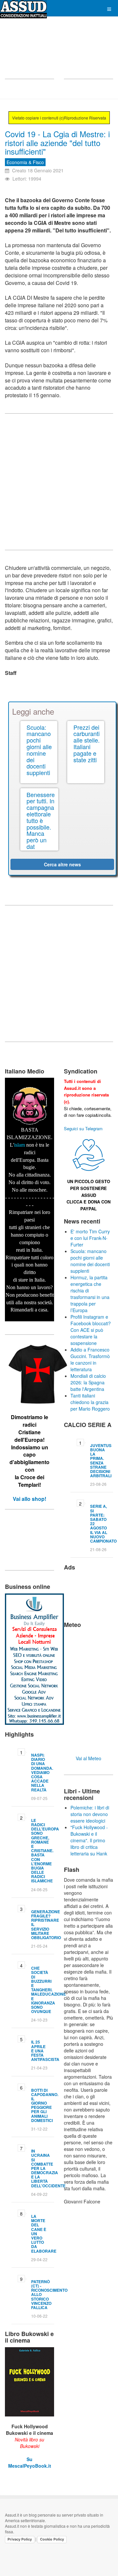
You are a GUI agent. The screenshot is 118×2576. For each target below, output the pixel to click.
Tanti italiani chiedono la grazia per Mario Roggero (90, 1402)
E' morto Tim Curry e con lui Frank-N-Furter (90, 1238)
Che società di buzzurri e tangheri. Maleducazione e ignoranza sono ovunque (49, 1990)
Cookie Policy (52, 2539)
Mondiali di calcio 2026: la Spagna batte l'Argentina (88, 1382)
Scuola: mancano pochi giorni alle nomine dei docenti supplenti (90, 1261)
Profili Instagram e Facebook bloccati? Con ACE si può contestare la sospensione (91, 1330)
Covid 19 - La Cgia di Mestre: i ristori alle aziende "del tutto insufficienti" (57, 142)
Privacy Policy (20, 2539)
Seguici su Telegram (83, 1128)
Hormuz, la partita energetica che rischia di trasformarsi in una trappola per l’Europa (90, 1294)
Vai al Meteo (88, 1758)
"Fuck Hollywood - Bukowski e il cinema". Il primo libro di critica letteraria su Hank (89, 1840)
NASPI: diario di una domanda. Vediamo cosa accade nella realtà (42, 1772)
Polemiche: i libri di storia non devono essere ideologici (90, 1814)
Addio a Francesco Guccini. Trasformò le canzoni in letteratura (90, 1359)
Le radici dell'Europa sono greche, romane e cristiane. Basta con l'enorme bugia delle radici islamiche (45, 1851)
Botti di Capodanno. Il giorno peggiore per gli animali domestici (45, 2105)
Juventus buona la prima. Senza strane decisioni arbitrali (101, 1461)
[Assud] (23, 9)
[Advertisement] (29, 52)
